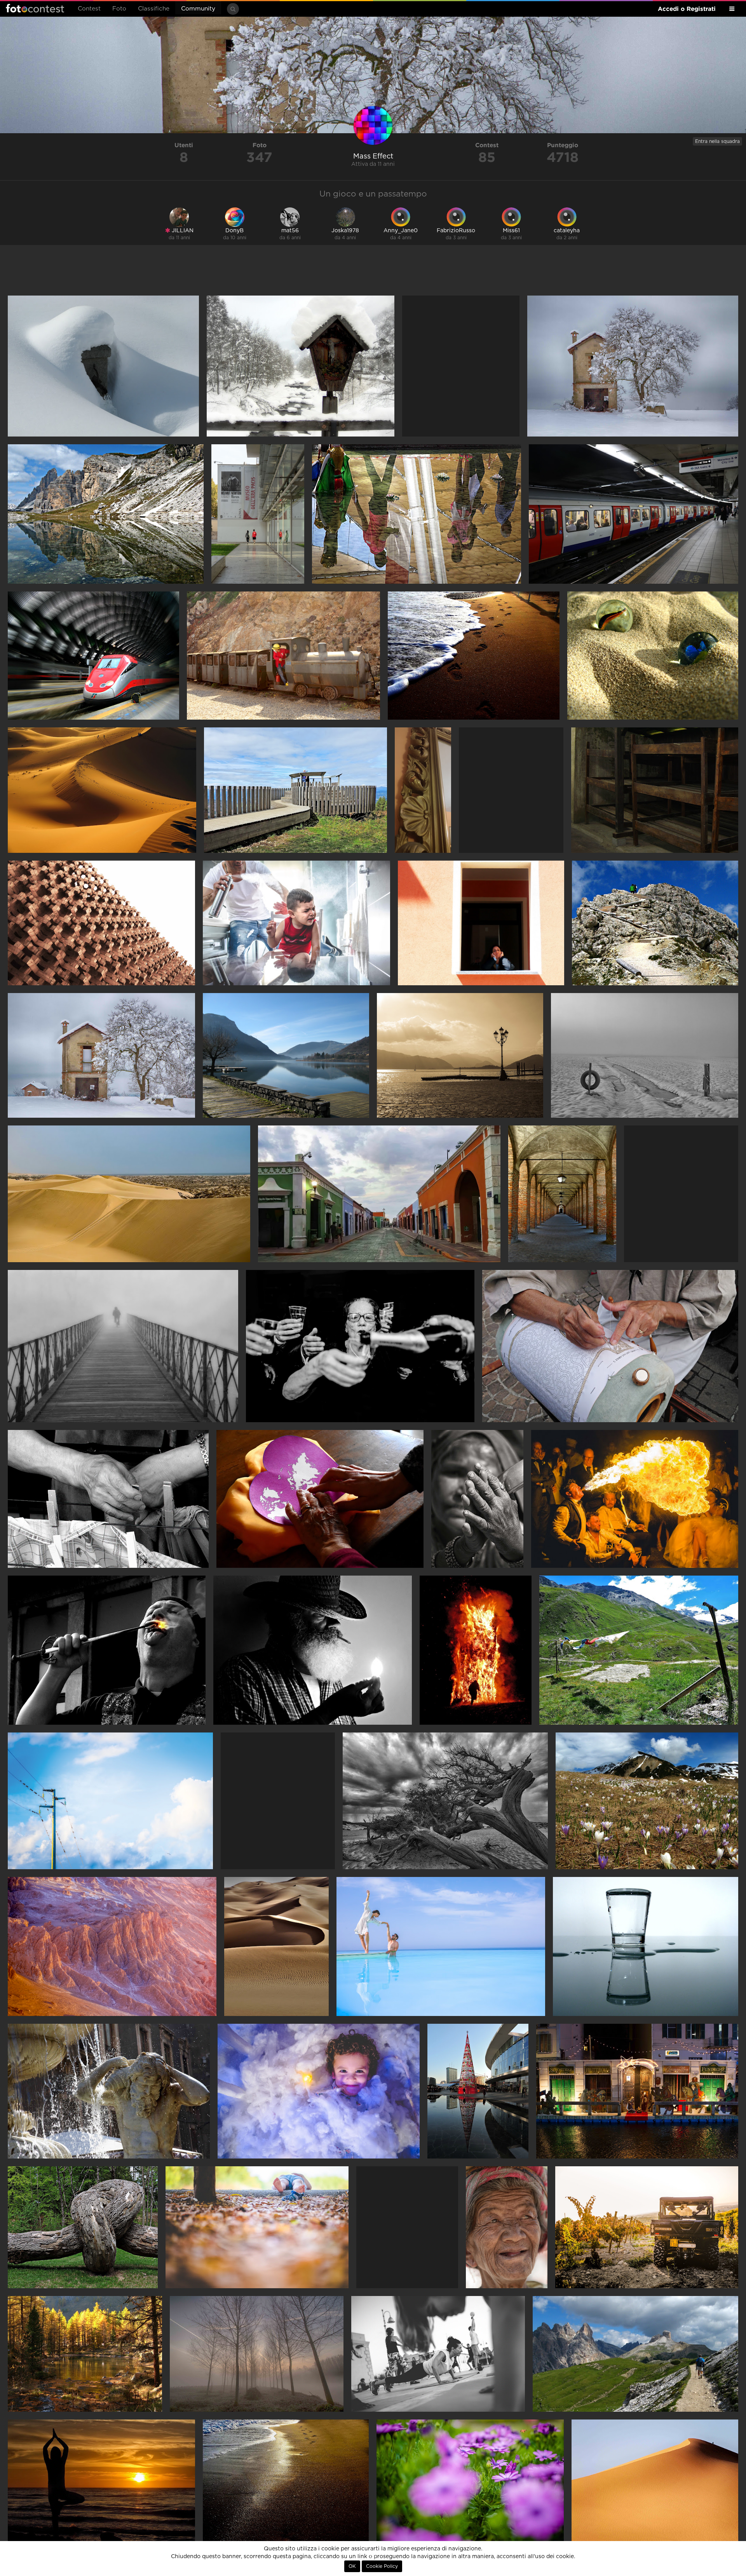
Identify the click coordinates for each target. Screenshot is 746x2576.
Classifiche (154, 9)
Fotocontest (35, 8)
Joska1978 (345, 231)
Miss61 (511, 231)
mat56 (290, 231)
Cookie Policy (382, 2566)
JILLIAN (182, 231)
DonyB (234, 231)
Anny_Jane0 (401, 231)
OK (352, 2566)
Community (198, 9)
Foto (119, 9)
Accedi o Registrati (687, 9)
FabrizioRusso (456, 231)
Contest (89, 9)
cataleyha (567, 231)
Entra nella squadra (717, 141)
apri (103, 366)
